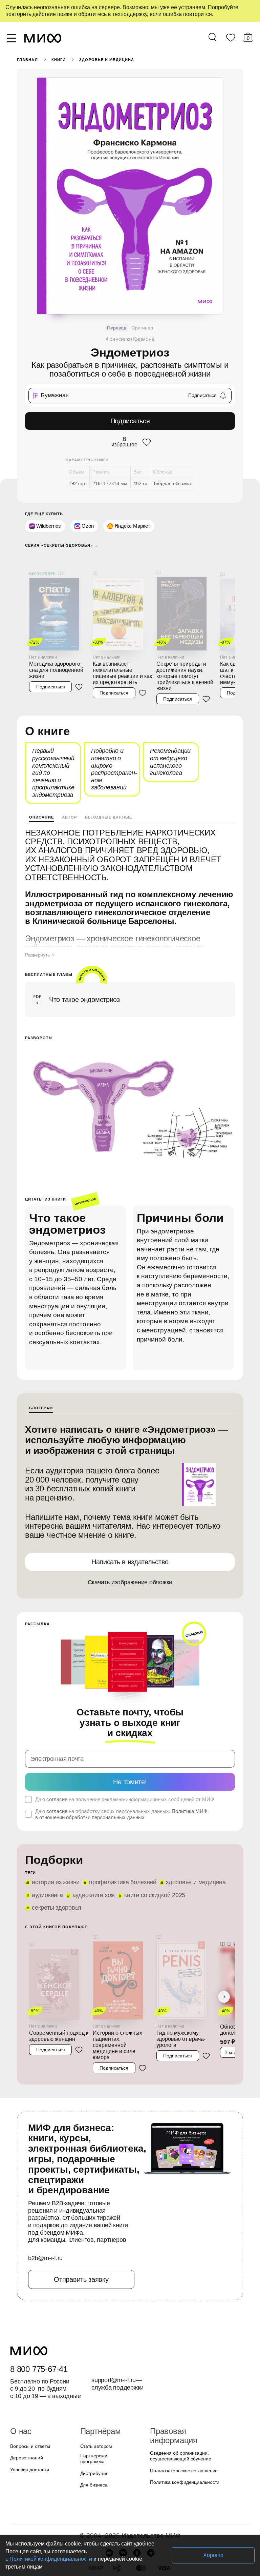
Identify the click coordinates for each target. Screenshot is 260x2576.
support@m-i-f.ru (114, 2337)
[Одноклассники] (137, 2506)
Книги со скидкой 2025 (152, 1858)
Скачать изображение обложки (130, 1555)
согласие (56, 1763)
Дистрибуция (94, 2427)
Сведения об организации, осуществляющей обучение (179, 2404)
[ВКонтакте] (123, 2506)
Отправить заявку (81, 2236)
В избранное (124, 441)
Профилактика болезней (120, 1846)
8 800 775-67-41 (38, 2326)
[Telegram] (151, 2506)
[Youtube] (109, 2506)
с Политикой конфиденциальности (125, 2559)
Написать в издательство (130, 1535)
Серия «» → (59, 544)
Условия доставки (29, 2427)
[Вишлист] (231, 39)
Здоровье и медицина (106, 60)
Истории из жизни (55, 1846)
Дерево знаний (26, 2415)
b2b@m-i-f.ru (45, 2215)
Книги (58, 60)
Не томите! (130, 1745)
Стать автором (95, 2403)
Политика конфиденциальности (183, 2430)
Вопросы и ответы (29, 2403)
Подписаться (130, 421)
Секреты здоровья (56, 1871)
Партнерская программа (105, 2415)
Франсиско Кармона (130, 339)
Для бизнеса (93, 2438)
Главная (27, 60)
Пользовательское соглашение (182, 2419)
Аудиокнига (47, 1858)
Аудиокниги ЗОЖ (92, 1858)
